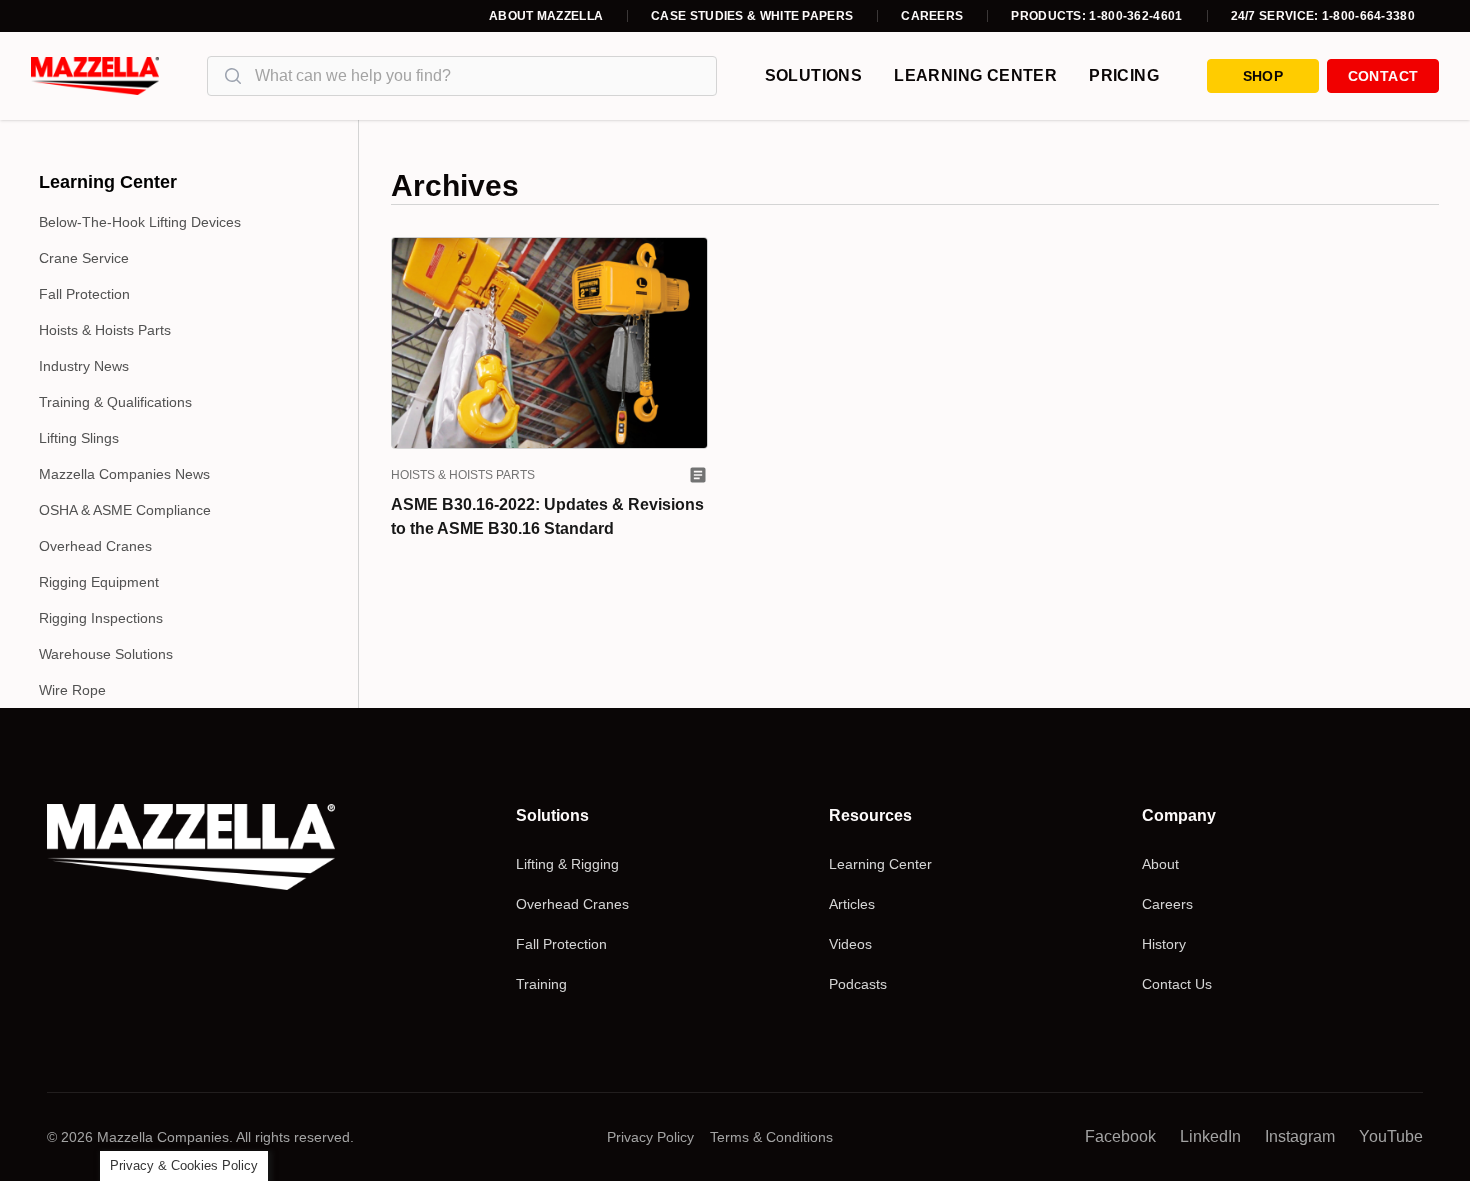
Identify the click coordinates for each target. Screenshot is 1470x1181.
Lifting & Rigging (567, 864)
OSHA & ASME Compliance (125, 510)
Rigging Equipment (99, 582)
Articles (852, 904)
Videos (850, 944)
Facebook (1120, 1136)
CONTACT (1383, 76)
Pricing (1124, 75)
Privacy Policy (650, 1137)
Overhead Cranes (95, 546)
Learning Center (975, 75)
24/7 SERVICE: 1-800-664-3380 (1323, 16)
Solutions (814, 75)
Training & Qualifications (115, 402)
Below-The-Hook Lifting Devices (140, 222)
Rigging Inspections (101, 618)
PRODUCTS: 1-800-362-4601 (1096, 16)
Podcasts (858, 984)
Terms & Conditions (771, 1137)
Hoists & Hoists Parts (105, 330)
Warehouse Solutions (106, 654)
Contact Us (1177, 984)
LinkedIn (1210, 1136)
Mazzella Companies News (124, 474)
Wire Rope (72, 690)
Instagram (1300, 1136)
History (1164, 944)
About (1160, 864)
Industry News (84, 366)
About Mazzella (546, 16)
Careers (932, 16)
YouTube (1391, 1136)
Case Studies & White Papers (752, 16)
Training (541, 984)
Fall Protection (84, 294)
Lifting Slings (79, 438)
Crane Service (84, 258)
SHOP (1263, 76)
